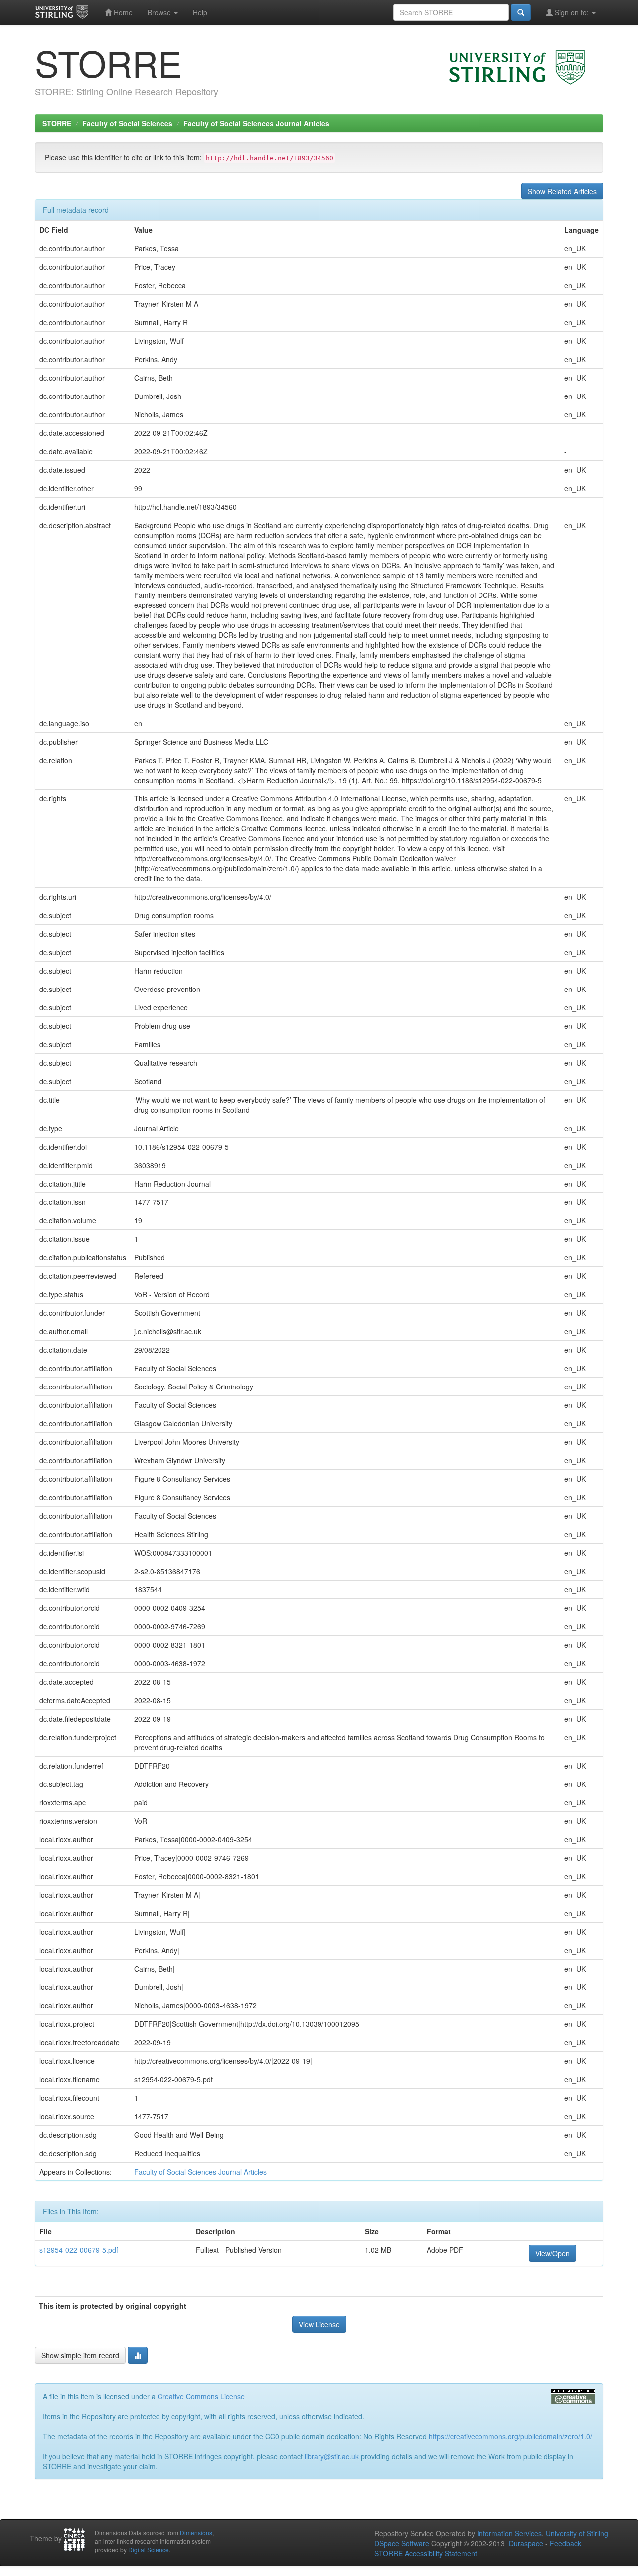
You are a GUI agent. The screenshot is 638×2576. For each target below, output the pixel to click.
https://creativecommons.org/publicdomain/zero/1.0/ (510, 2436)
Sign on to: (572, 12)
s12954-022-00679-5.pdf (79, 2250)
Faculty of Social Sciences (127, 123)
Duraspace (526, 2543)
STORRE (57, 123)
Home (122, 12)
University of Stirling (577, 2533)
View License (319, 2324)
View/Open (553, 2253)
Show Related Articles (562, 191)
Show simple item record (80, 2355)
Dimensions (196, 2532)
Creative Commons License (201, 2396)
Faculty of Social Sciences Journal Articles (256, 123)
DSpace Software (402, 2543)
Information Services (509, 2533)
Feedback (565, 2543)
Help (200, 12)
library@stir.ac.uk (332, 2456)
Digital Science (149, 2549)
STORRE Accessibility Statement (426, 2553)
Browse (160, 12)
